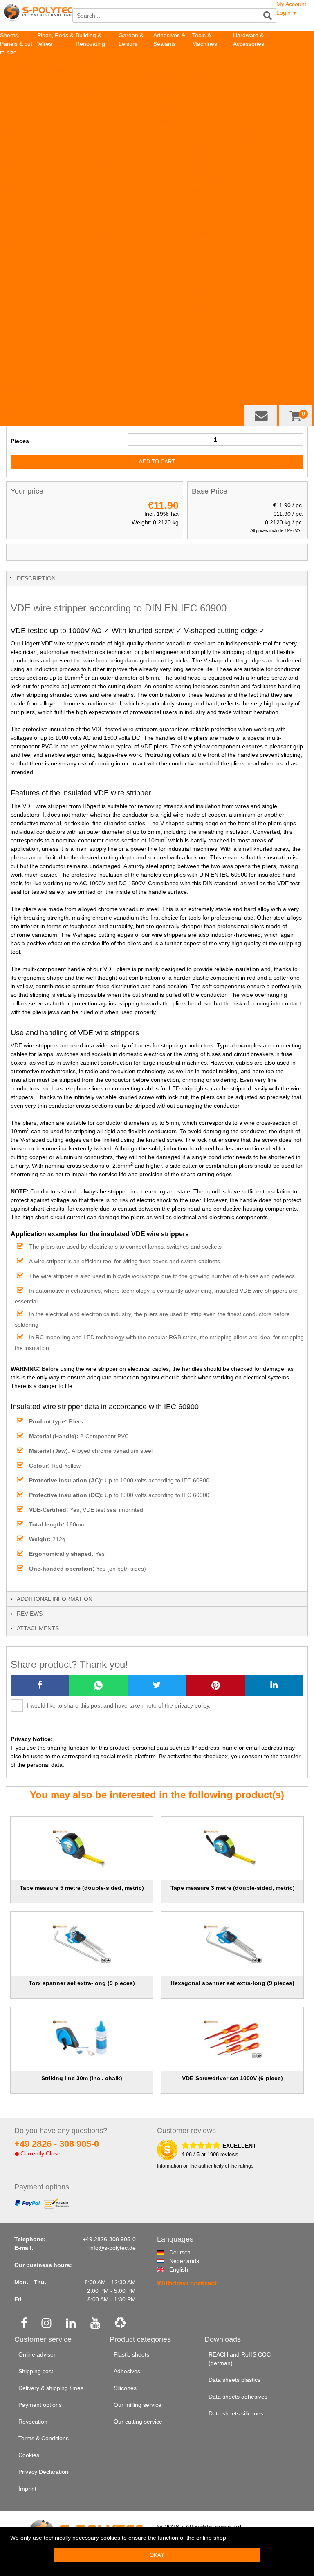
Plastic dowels (251, 95)
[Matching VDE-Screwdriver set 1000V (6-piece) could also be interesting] (232, 2039)
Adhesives (89, 190)
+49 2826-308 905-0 (109, 2239)
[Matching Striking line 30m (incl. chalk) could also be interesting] (81, 2039)
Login (287, 13)
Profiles (243, 121)
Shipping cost (36, 2371)
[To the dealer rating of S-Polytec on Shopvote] (167, 2150)
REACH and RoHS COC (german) (240, 2359)
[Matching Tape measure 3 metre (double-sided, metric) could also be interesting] (232, 1849)
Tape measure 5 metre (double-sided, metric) (82, 1888)
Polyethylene (54, 112)
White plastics (18, 378)
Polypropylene (56, 121)
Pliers (199, 224)
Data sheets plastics (234, 2380)
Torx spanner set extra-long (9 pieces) (82, 1983)
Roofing (129, 52)
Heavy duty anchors (259, 104)
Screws (85, 250)
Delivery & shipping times (51, 2388)
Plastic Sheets (18, 61)
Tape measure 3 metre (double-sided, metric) (233, 1888)
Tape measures (212, 318)
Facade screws (253, 69)
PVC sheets (15, 172)
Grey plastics (17, 387)
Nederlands (173, 2261)
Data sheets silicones (236, 2413)
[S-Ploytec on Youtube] (95, 2324)
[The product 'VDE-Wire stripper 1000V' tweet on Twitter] (157, 1685)
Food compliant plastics (12, 318)
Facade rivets (251, 61)
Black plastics (17, 396)
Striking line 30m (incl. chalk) (82, 2078)
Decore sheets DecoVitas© (15, 413)
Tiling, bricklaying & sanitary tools (209, 164)
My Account (291, 4)
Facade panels (95, 215)
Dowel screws (251, 87)
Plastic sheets (131, 2354)
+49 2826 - (57, 2144)
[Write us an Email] (261, 416)
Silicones (165, 69)
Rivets (84, 241)
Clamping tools (211, 275)
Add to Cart (157, 462)
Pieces (20, 441)
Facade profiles (96, 233)
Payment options (40, 2405)
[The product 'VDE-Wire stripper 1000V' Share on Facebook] (40, 1685)
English (173, 2269)
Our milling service (138, 2405)
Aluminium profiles (257, 130)
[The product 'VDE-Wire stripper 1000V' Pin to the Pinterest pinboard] (216, 1685)
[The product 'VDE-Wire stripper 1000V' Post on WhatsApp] (98, 1685)
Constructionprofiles (259, 147)
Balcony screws (253, 78)
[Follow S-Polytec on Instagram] (46, 2324)
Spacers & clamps (256, 112)
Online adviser (37, 2354)
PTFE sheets (17, 138)
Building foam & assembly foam (171, 130)
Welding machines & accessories (207, 78)
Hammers (205, 233)
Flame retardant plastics (12, 344)
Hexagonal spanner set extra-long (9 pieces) (232, 1983)
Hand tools (206, 130)
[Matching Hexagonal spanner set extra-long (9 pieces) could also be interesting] (232, 1944)
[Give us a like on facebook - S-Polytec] (24, 2324)
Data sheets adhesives (238, 2397)
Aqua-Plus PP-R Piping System (56, 78)
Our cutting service (138, 2422)
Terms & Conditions (44, 2438)
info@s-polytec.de (112, 2248)
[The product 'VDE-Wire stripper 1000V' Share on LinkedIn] (274, 1685)
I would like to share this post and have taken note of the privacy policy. (119, 1705)
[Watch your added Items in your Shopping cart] (296, 416)
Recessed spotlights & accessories (91, 78)
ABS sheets (15, 95)
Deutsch (173, 2252)
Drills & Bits (207, 121)
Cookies (29, 2455)
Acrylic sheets (18, 164)
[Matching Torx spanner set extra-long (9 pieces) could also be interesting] (81, 1944)
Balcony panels (95, 224)
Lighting (129, 95)
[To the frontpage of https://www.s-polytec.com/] (38, 17)
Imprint (27, 2489)
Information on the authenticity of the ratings (205, 2166)
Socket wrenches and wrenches (210, 207)
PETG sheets (17, 198)
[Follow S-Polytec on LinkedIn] (71, 2324)
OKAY (157, 2555)
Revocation (33, 2422)
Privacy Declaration (43, 2472)
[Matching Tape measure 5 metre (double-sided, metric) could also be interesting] (81, 1849)
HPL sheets (15, 87)
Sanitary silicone (97, 112)
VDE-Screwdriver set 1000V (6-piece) (232, 2078)
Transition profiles (256, 138)
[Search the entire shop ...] (268, 16)
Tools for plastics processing (206, 104)
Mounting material (256, 52)
